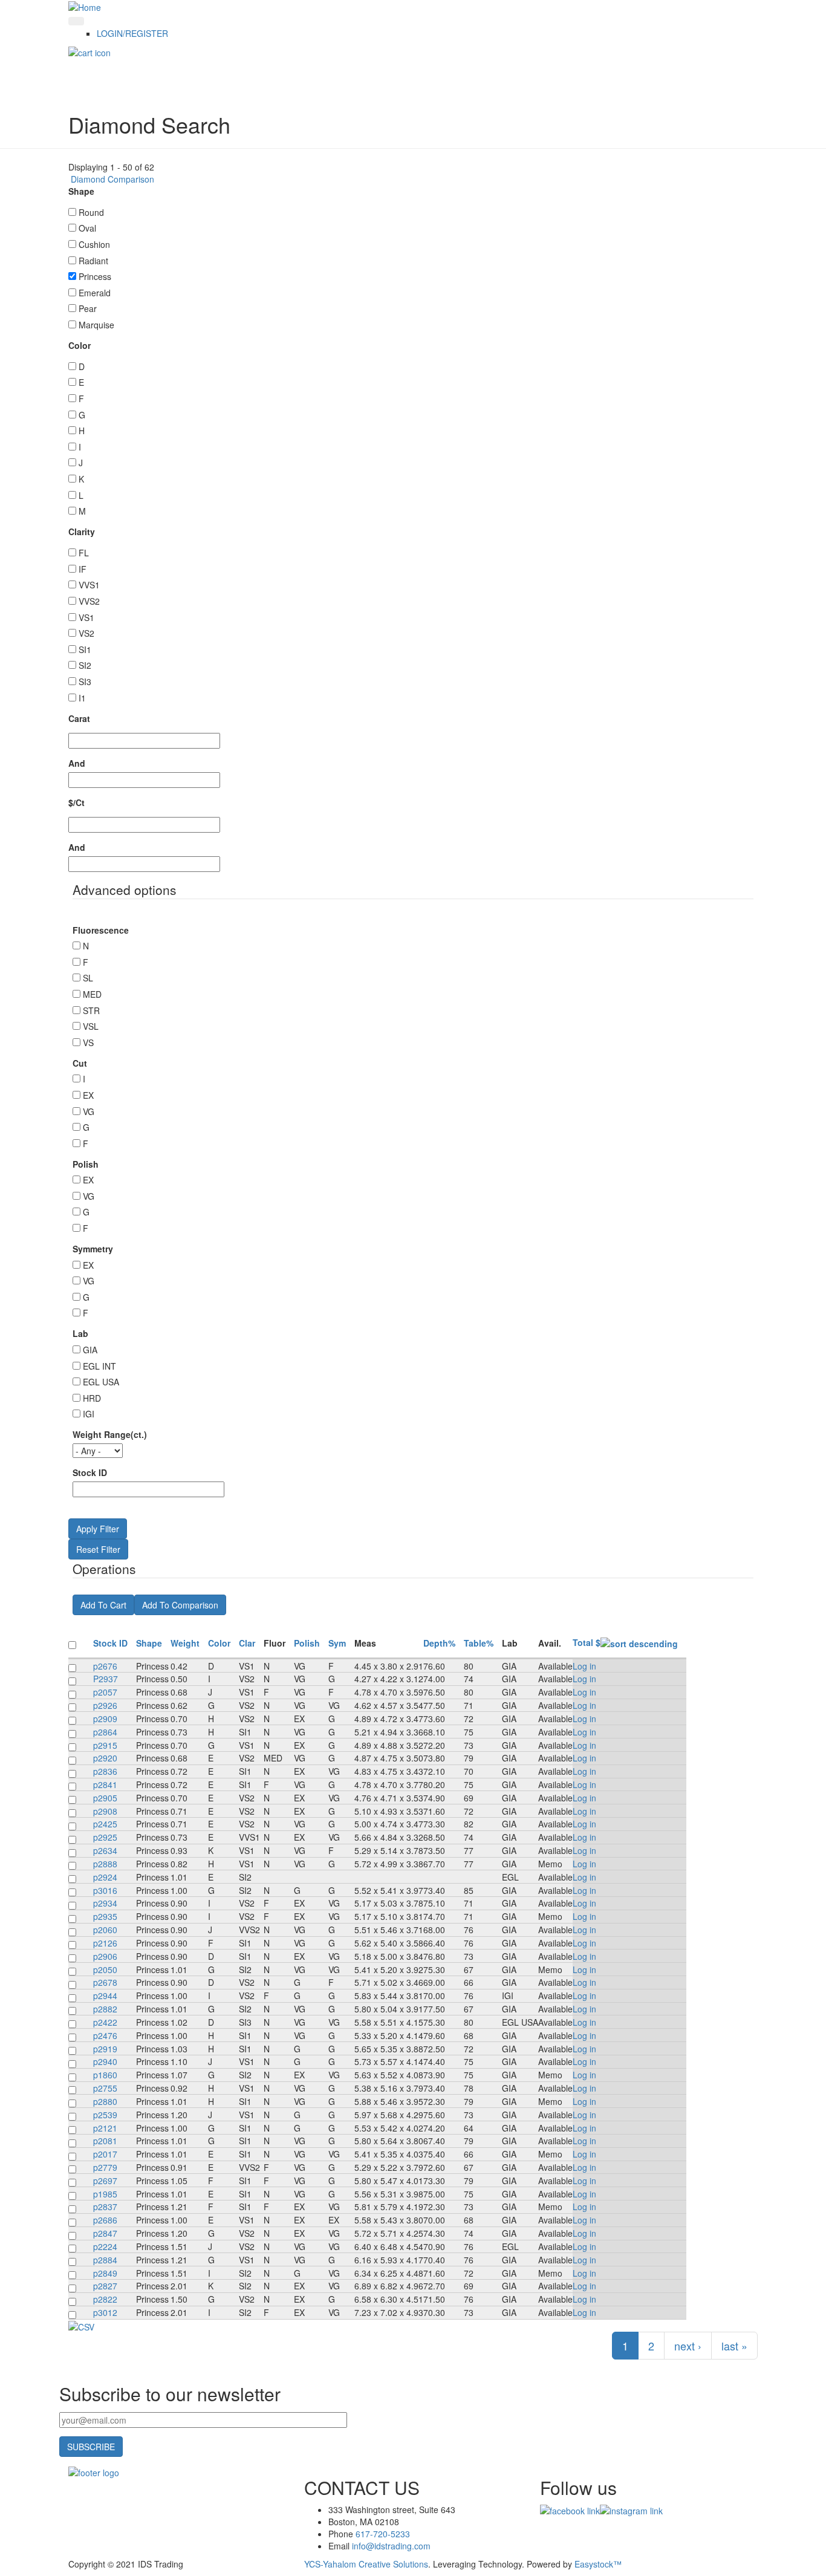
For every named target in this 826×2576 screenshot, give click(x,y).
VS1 (86, 617)
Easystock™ (598, 2564)
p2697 (105, 2181)
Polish (86, 1164)
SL (88, 978)
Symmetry (93, 1249)
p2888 (105, 1864)
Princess (95, 276)
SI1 (85, 649)
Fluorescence (101, 930)
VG (89, 1111)
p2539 (105, 2115)
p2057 (105, 1692)
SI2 (85, 665)
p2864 (105, 1732)
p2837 (105, 2207)
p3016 (105, 1890)
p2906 (105, 1956)
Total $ (587, 1642)
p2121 (105, 2128)
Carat (79, 718)
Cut (80, 1063)
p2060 (105, 1930)
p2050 (105, 1969)
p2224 (105, 2246)
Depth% (439, 1643)
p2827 (105, 2286)
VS (88, 1042)
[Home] (85, 6)
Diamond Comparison (111, 179)
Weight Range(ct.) (110, 1434)
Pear (88, 308)
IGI (89, 1414)
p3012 (105, 2312)
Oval (87, 228)
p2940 (105, 2061)
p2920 (105, 1758)
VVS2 (89, 601)
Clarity (82, 532)
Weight (185, 1643)
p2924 (105, 1877)
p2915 (105, 1745)
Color (80, 345)
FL (84, 553)
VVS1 (89, 585)
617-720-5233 (383, 2534)
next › (688, 2346)
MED (92, 994)
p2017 (105, 2154)
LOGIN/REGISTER (132, 33)
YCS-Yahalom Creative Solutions (366, 2564)
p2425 (105, 1824)
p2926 (105, 1705)
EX (88, 1095)
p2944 (105, 1995)
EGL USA (101, 1382)
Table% (479, 1643)
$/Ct (76, 802)
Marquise (96, 325)
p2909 (105, 1719)
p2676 (105, 1666)
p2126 (105, 1943)
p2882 (105, 2009)
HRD (92, 1398)
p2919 (105, 2049)
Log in (584, 1666)
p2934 (105, 1903)
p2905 (105, 1798)
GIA (90, 1350)
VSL (91, 1026)
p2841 (105, 1784)
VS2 (86, 633)
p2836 (105, 1771)
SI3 (85, 681)
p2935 (105, 1916)
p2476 (105, 2035)
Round (91, 212)
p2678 (105, 1982)
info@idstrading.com (391, 2546)
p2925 (105, 1837)
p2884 (105, 2260)
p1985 (105, 2194)
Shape (81, 191)
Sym (337, 1643)
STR (91, 1010)
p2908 (105, 1811)
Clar (247, 1643)
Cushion (94, 244)
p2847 (105, 2233)
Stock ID (90, 1472)
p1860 (105, 2075)
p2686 (105, 2220)
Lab (80, 1333)
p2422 (105, 2022)
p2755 (105, 2088)
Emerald (95, 293)
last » (734, 2346)
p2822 (105, 2299)
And (77, 763)
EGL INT (99, 1366)
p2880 (105, 2101)
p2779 (105, 2167)
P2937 (106, 1679)
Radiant (93, 261)
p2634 (105, 1850)
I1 (82, 698)
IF (83, 569)
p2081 (105, 2141)
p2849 (105, 2273)
